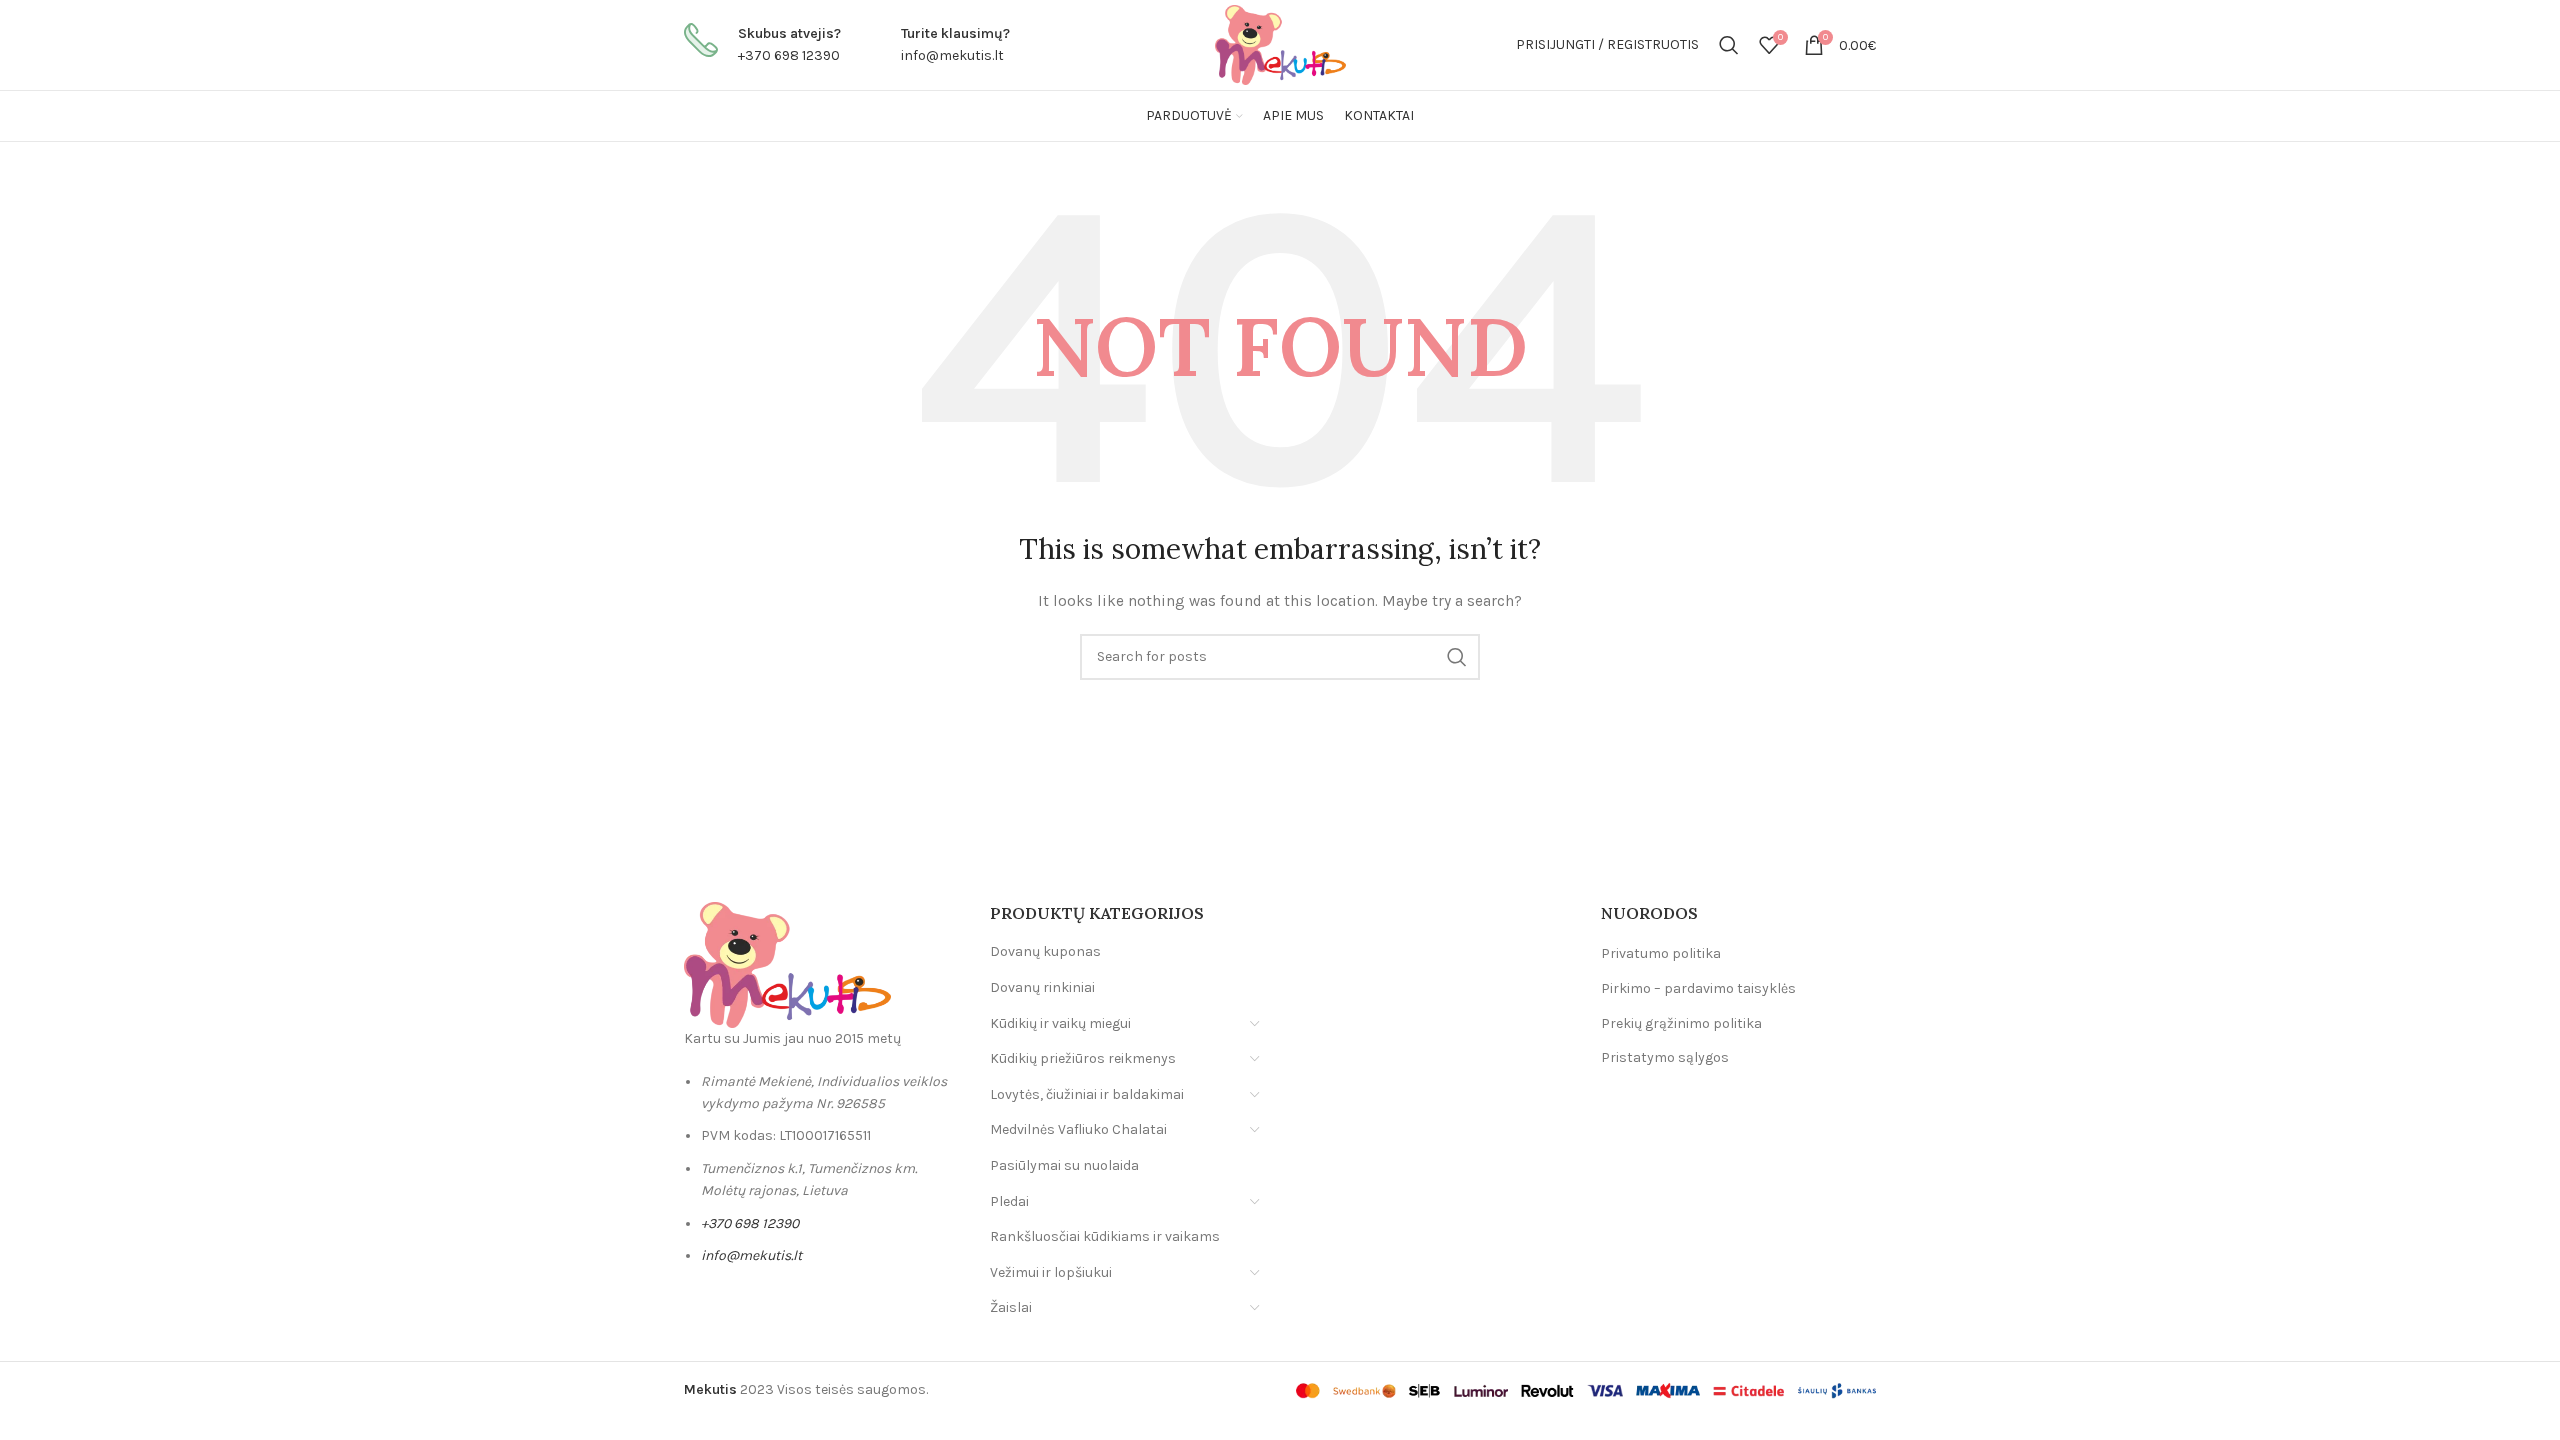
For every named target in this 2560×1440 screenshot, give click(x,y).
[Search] (1729, 45)
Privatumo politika (1661, 953)
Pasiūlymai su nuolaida (1064, 1165)
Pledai (1009, 1201)
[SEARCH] (1457, 657)
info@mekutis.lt (952, 55)
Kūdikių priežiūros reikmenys (1083, 1058)
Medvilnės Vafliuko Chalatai (1078, 1129)
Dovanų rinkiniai (1042, 987)
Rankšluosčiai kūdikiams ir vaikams (1105, 1236)
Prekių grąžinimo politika (1681, 1023)
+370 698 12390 (789, 55)
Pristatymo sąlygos (1665, 1057)
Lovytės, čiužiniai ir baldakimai (1087, 1094)
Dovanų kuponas (1045, 951)
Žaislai (1011, 1307)
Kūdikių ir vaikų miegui (1060, 1023)
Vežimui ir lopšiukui (1051, 1272)
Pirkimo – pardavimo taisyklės (1698, 988)
